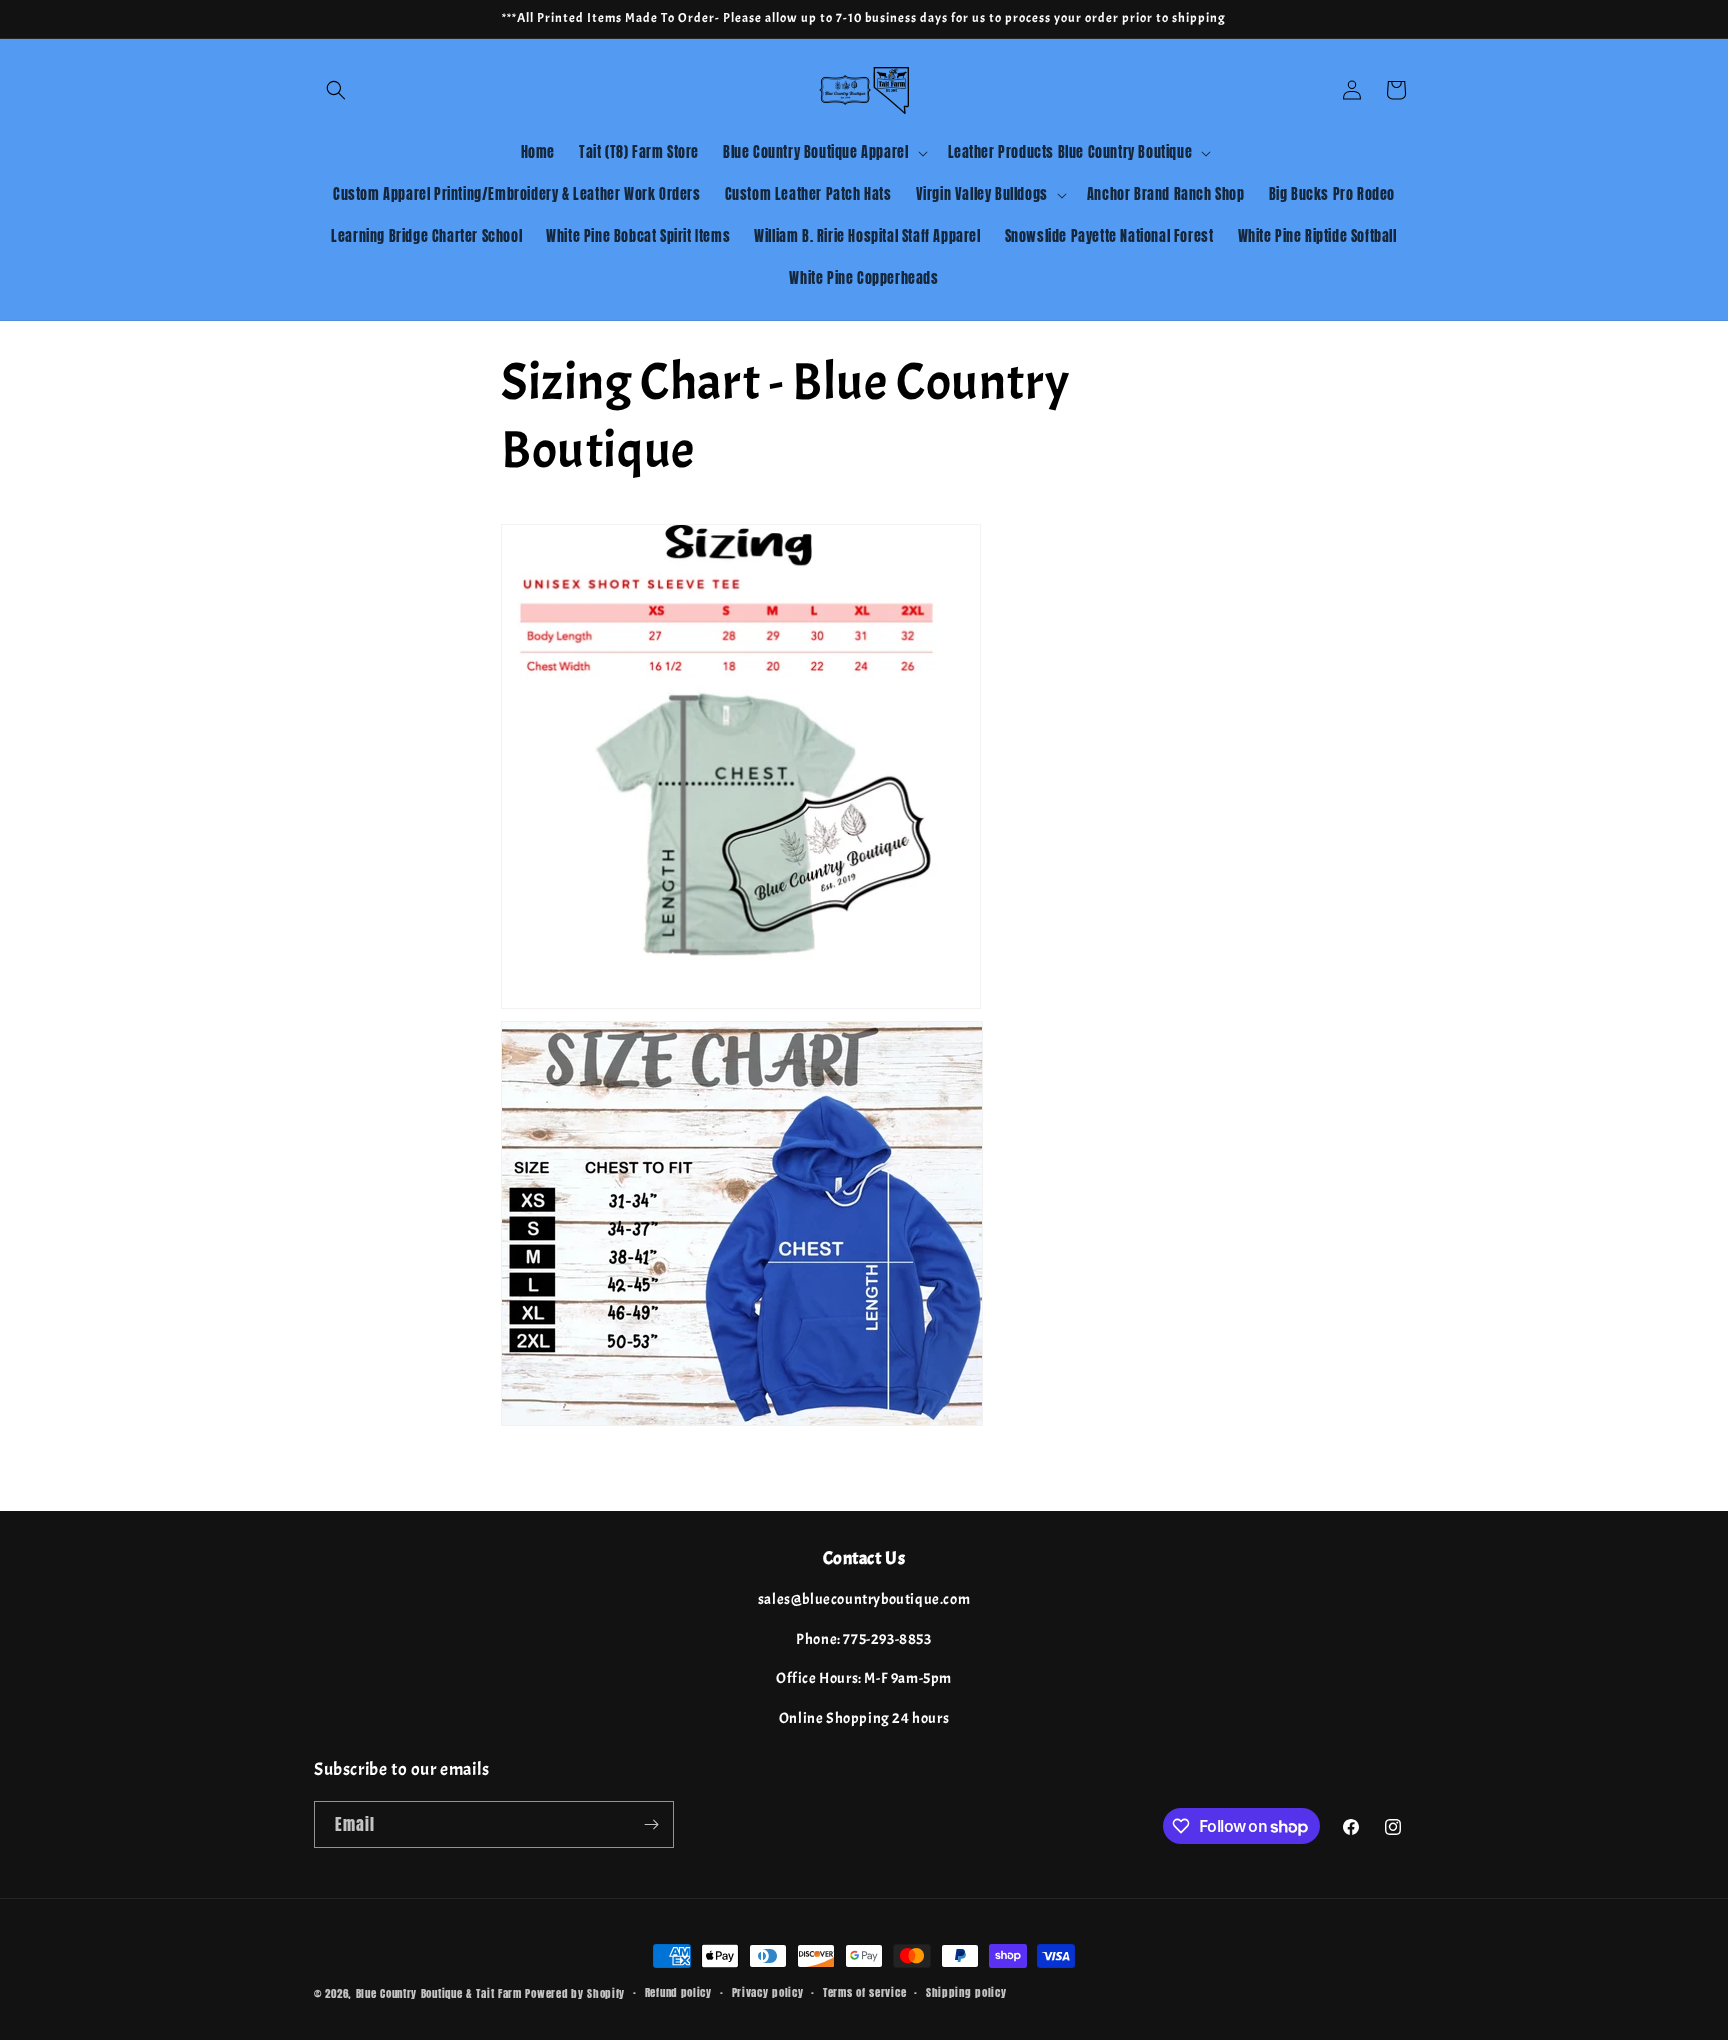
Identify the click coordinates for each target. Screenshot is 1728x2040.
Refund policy (678, 1992)
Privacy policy (768, 1992)
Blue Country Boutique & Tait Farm (439, 1993)
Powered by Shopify (575, 1993)
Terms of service (864, 1992)
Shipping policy (966, 1992)
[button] (336, 90)
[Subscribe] (651, 1824)
